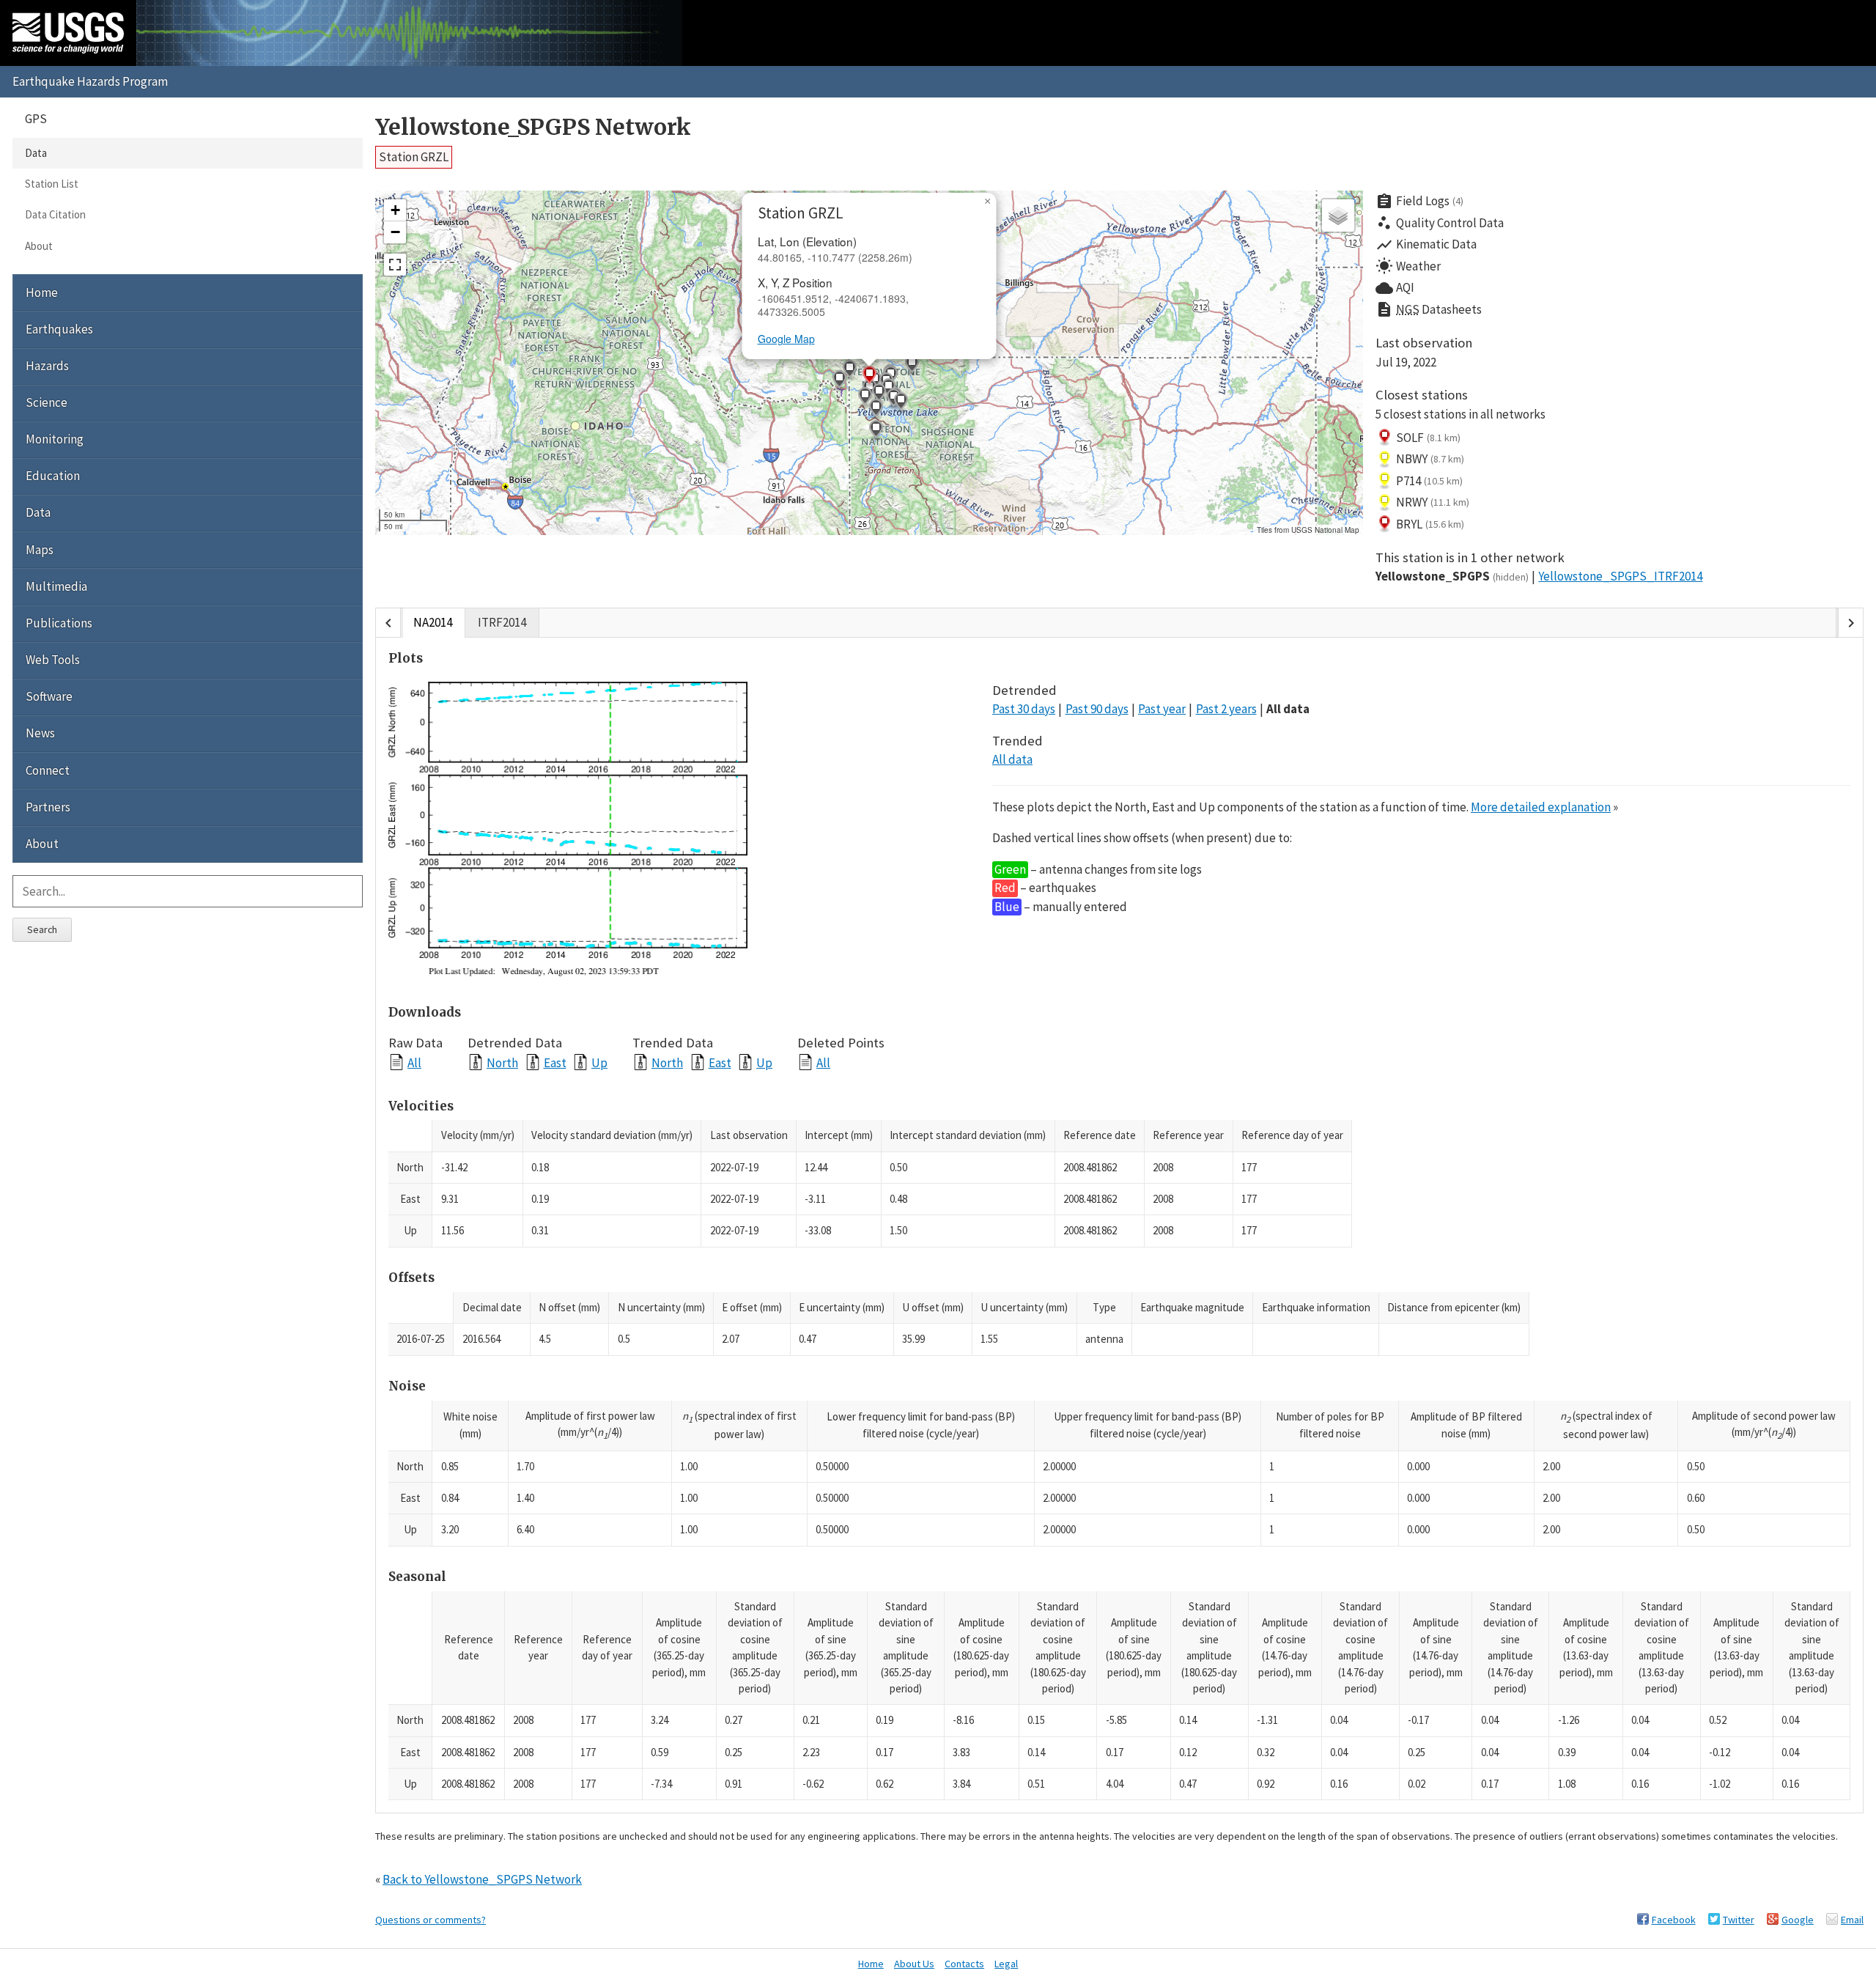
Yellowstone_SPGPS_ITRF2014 (1620, 576)
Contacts (964, 1964)
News (40, 733)
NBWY (1430, 459)
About (39, 246)
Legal (1006, 1964)
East (555, 1062)
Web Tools (53, 660)
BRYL (1430, 524)
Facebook (1674, 1920)
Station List (52, 184)
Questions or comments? (431, 1920)
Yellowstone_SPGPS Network (533, 127)
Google (1798, 1920)
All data (1288, 709)
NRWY (1433, 502)
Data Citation (55, 214)
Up (599, 1062)
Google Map (786, 339)
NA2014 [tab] (433, 622)
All (414, 1062)
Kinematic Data (1426, 245)
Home (42, 292)
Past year (1162, 709)
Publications (59, 623)
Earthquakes (59, 329)
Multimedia (56, 586)
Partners (48, 807)
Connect (48, 770)
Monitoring (55, 439)
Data (36, 153)
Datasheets (1429, 309)
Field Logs (1419, 202)
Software (49, 696)
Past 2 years (1226, 709)
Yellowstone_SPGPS (1452, 576)
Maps (40, 550)
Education (53, 476)
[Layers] (1338, 215)
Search (42, 929)
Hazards (47, 366)
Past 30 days (1024, 709)
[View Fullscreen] (395, 265)
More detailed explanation (1541, 807)
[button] (865, 398)
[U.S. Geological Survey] (68, 33)
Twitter (1739, 1920)
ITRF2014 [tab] (502, 622)
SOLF (1428, 438)
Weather (1408, 266)
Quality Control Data (1440, 223)
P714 (1429, 481)
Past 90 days (1097, 709)
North (502, 1062)
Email (1852, 1920)
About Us (914, 1964)
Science (47, 402)
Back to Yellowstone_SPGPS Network (482, 1879)
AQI (1395, 288)
